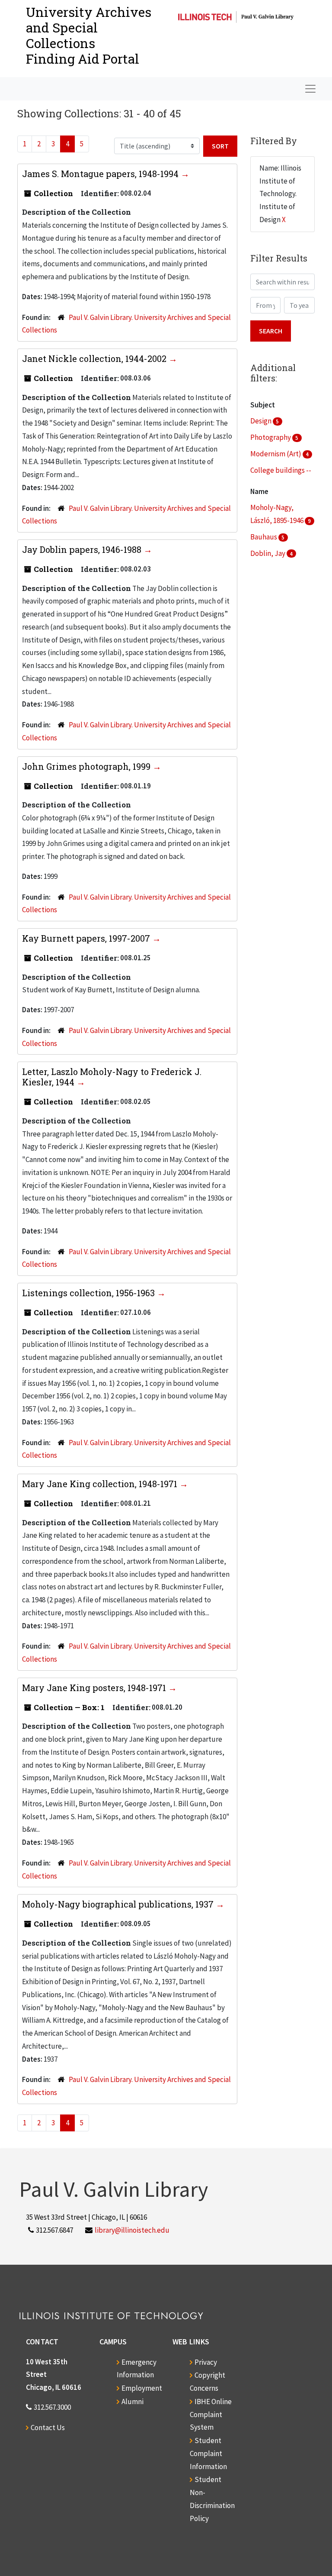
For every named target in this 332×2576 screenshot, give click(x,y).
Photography (271, 437)
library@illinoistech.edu (132, 2230)
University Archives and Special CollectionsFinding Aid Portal (89, 35)
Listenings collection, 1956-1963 (89, 1293)
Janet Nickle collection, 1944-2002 (95, 358)
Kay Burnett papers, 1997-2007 (87, 938)
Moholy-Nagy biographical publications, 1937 (119, 1904)
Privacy (206, 2362)
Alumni (132, 2402)
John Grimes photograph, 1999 (87, 766)
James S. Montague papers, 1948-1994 (101, 174)
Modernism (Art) (276, 454)
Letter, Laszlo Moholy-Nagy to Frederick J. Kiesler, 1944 (112, 1077)
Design (262, 421)
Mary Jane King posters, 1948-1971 (95, 1688)
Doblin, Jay (268, 553)
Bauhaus (264, 537)
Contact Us (48, 2428)
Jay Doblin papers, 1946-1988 (83, 549)
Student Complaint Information (208, 2453)
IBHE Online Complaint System (211, 2415)
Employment (142, 2388)
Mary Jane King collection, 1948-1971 (101, 1484)
